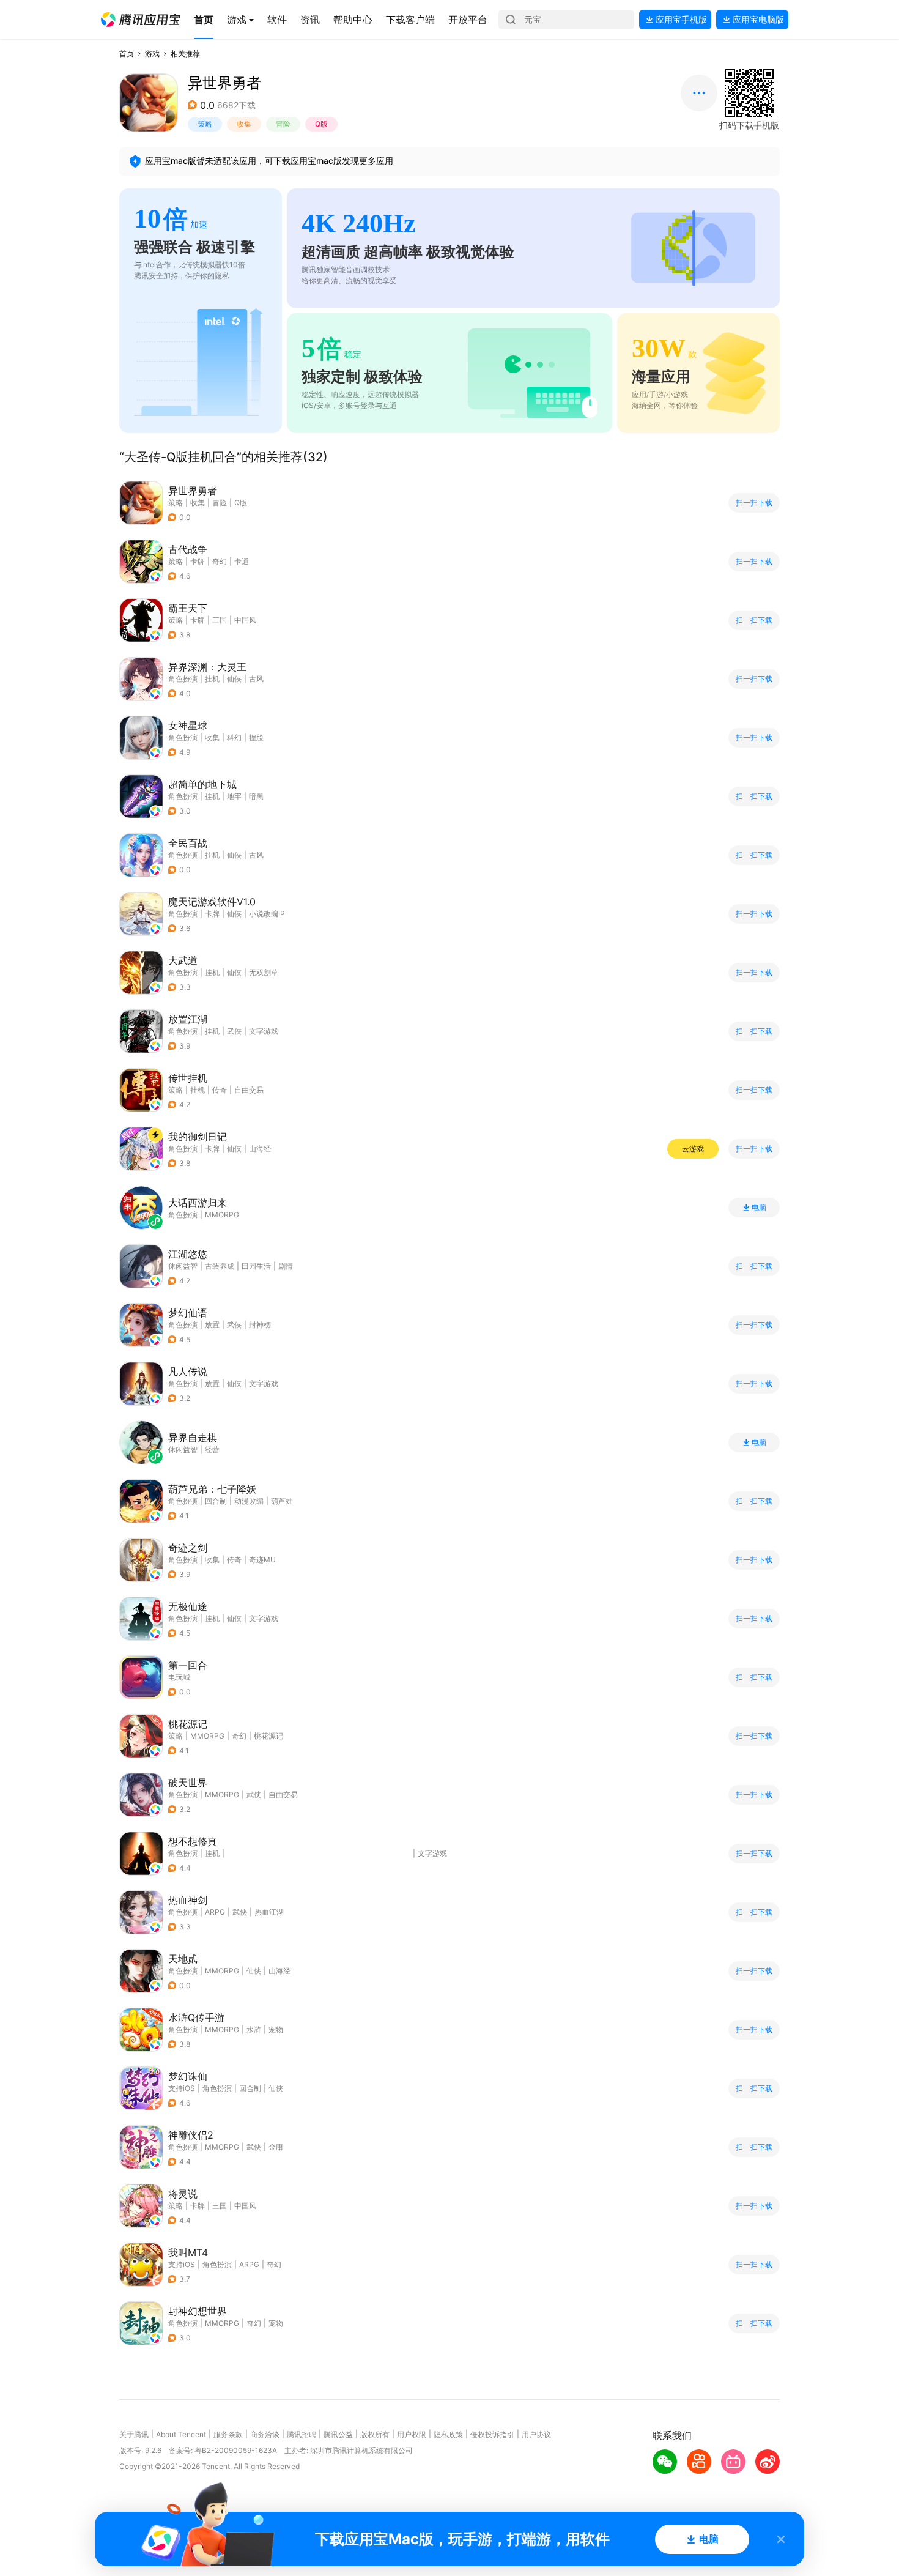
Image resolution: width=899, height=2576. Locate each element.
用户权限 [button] (412, 2434)
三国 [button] (220, 620)
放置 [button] (212, 1325)
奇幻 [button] (220, 561)
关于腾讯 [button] (134, 2434)
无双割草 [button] (264, 972)
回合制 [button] (216, 1501)
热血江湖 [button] (269, 1912)
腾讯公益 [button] (338, 2434)
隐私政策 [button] (448, 2434)
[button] (141, 20)
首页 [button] (127, 54)
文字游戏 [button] (264, 1031)
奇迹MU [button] (262, 1560)
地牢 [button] (234, 796)
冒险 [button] (283, 124)
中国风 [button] (245, 620)
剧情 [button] (286, 1266)
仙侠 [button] (234, 679)
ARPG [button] (215, 1912)
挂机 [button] (212, 679)
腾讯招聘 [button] (302, 2434)
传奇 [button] (220, 1090)
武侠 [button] (234, 1031)
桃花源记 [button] (268, 1736)
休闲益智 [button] (183, 1266)
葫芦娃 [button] (282, 1501)
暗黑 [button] (256, 796)
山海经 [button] (260, 1149)
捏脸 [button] (256, 737)
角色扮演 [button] (183, 679)
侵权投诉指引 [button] (492, 2434)
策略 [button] (205, 124)
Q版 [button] (321, 124)
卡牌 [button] (198, 561)
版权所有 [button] (375, 2434)
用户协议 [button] (536, 2434)
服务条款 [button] (228, 2434)
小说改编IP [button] (267, 914)
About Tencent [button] (181, 2434)
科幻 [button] (234, 737)
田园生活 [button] (256, 1266)
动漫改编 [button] (249, 1501)
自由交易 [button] (249, 1090)
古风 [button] (256, 679)
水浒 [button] (254, 2029)
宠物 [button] (276, 2029)
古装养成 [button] (220, 1266)
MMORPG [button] (207, 1736)
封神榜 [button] (260, 1325)
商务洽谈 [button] (265, 2434)
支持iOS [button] (182, 2088)
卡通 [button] (242, 561)
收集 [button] (244, 124)
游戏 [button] (152, 54)
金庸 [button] (276, 2147)
